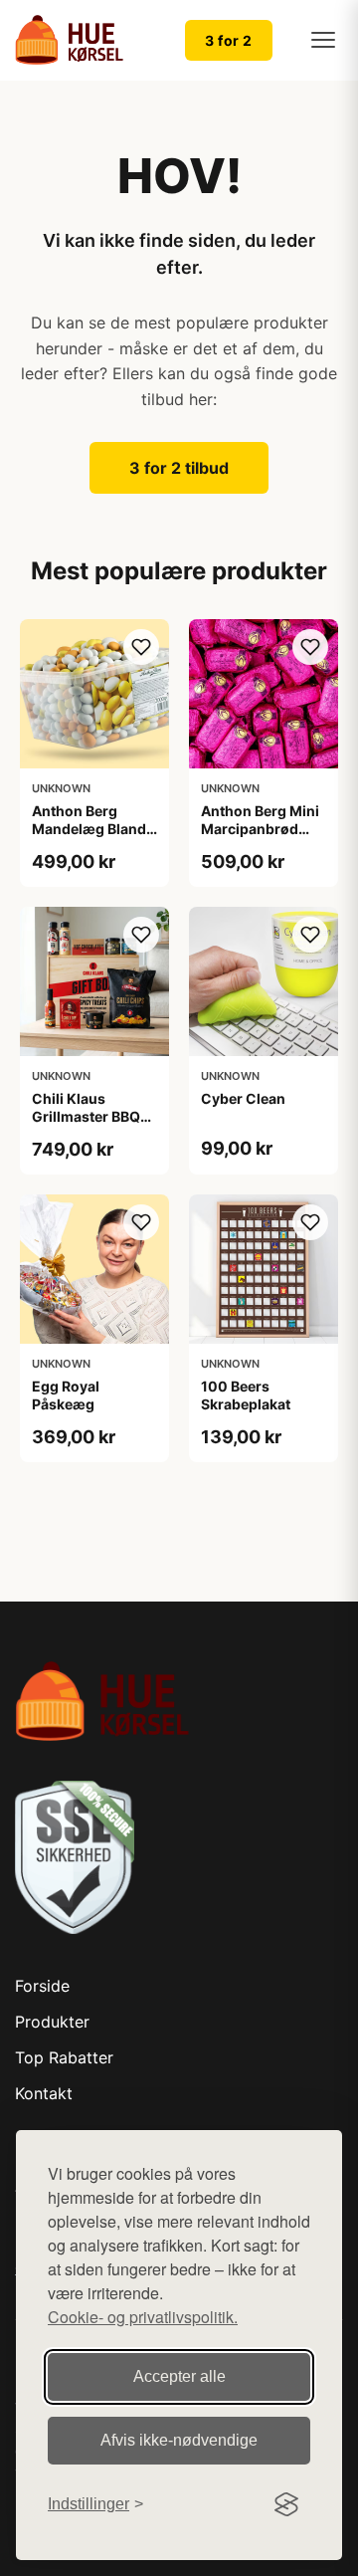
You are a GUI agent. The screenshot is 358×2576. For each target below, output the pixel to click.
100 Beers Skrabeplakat (246, 1395)
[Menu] (323, 40)
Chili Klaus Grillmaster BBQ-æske (89, 1116)
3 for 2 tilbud (179, 468)
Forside (42, 1986)
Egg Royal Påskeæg (66, 1395)
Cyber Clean (243, 1098)
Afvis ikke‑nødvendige (179, 2440)
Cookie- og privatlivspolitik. (143, 2317)
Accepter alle (179, 2376)
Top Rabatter (64, 2057)
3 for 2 (229, 40)
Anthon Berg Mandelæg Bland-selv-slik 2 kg (92, 829)
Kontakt (44, 2093)
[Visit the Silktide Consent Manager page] (286, 2504)
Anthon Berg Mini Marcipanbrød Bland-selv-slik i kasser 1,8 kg (260, 838)
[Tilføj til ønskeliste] (141, 647)
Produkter (52, 2022)
